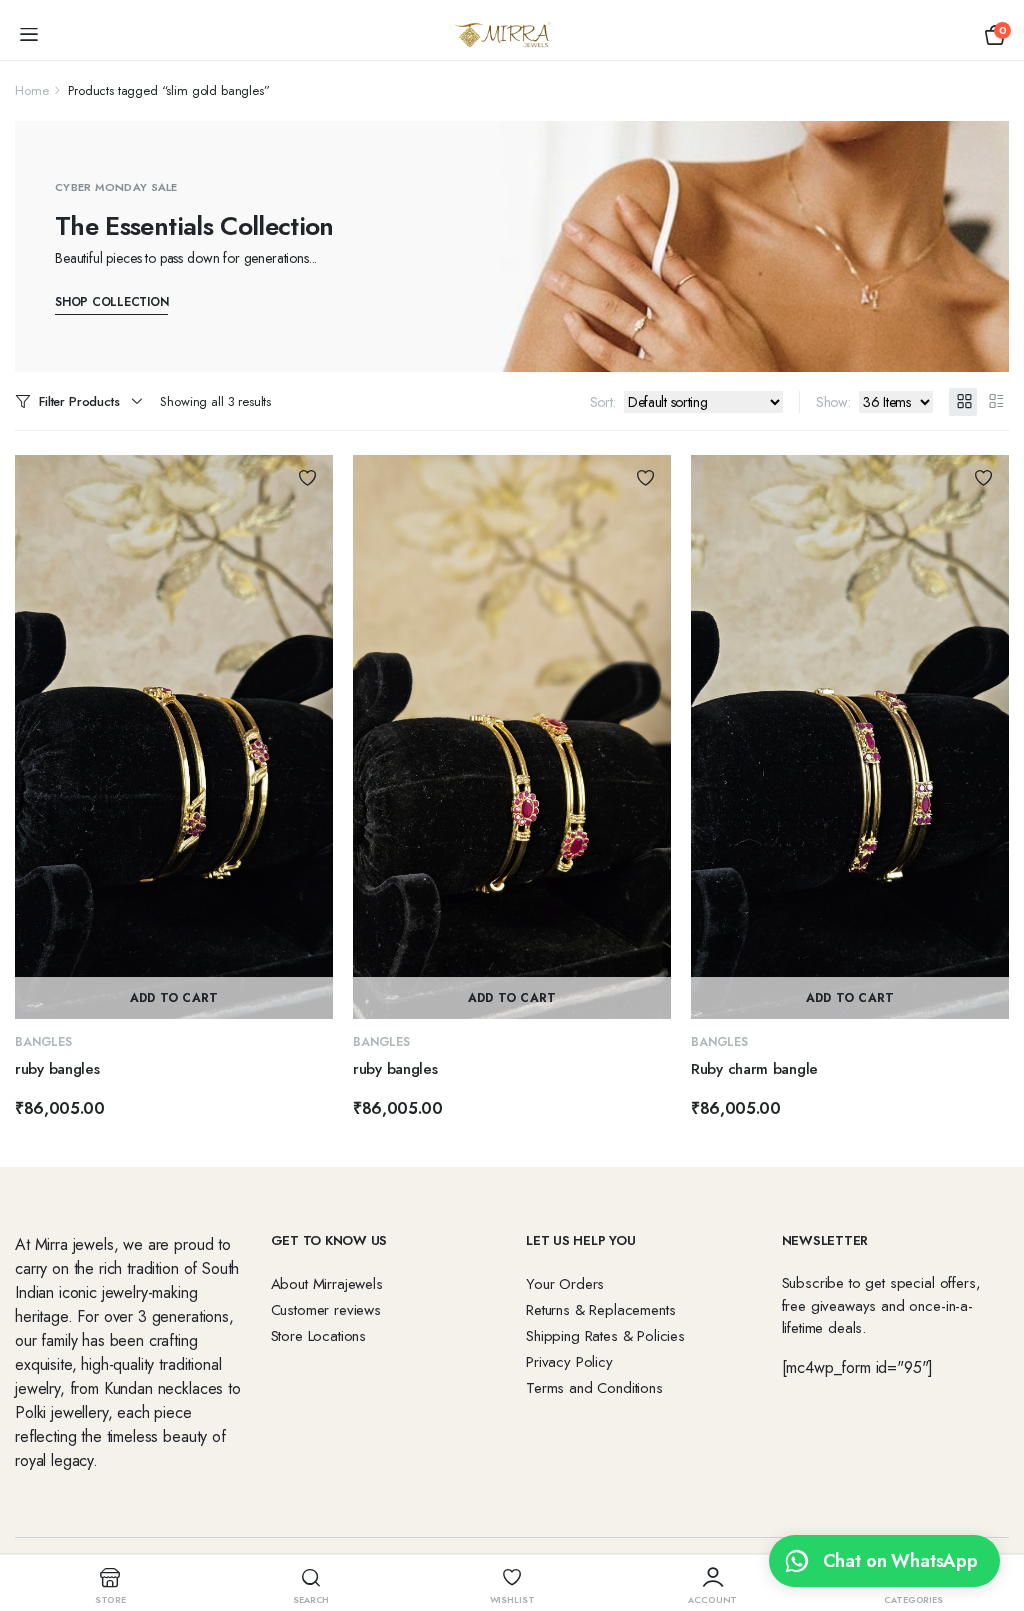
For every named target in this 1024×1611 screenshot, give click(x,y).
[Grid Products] (963, 402)
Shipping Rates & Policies (605, 1336)
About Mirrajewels (327, 1284)
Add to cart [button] (174, 998)
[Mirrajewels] (512, 35)
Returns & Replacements (600, 1310)
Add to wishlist (307, 477)
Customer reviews (326, 1310)
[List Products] (995, 402)
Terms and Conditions (594, 1388)
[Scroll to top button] (992, 1521)
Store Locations (319, 1336)
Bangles (43, 1042)
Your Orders (565, 1284)
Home (31, 90)
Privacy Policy (569, 1362)
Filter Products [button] (79, 401)
